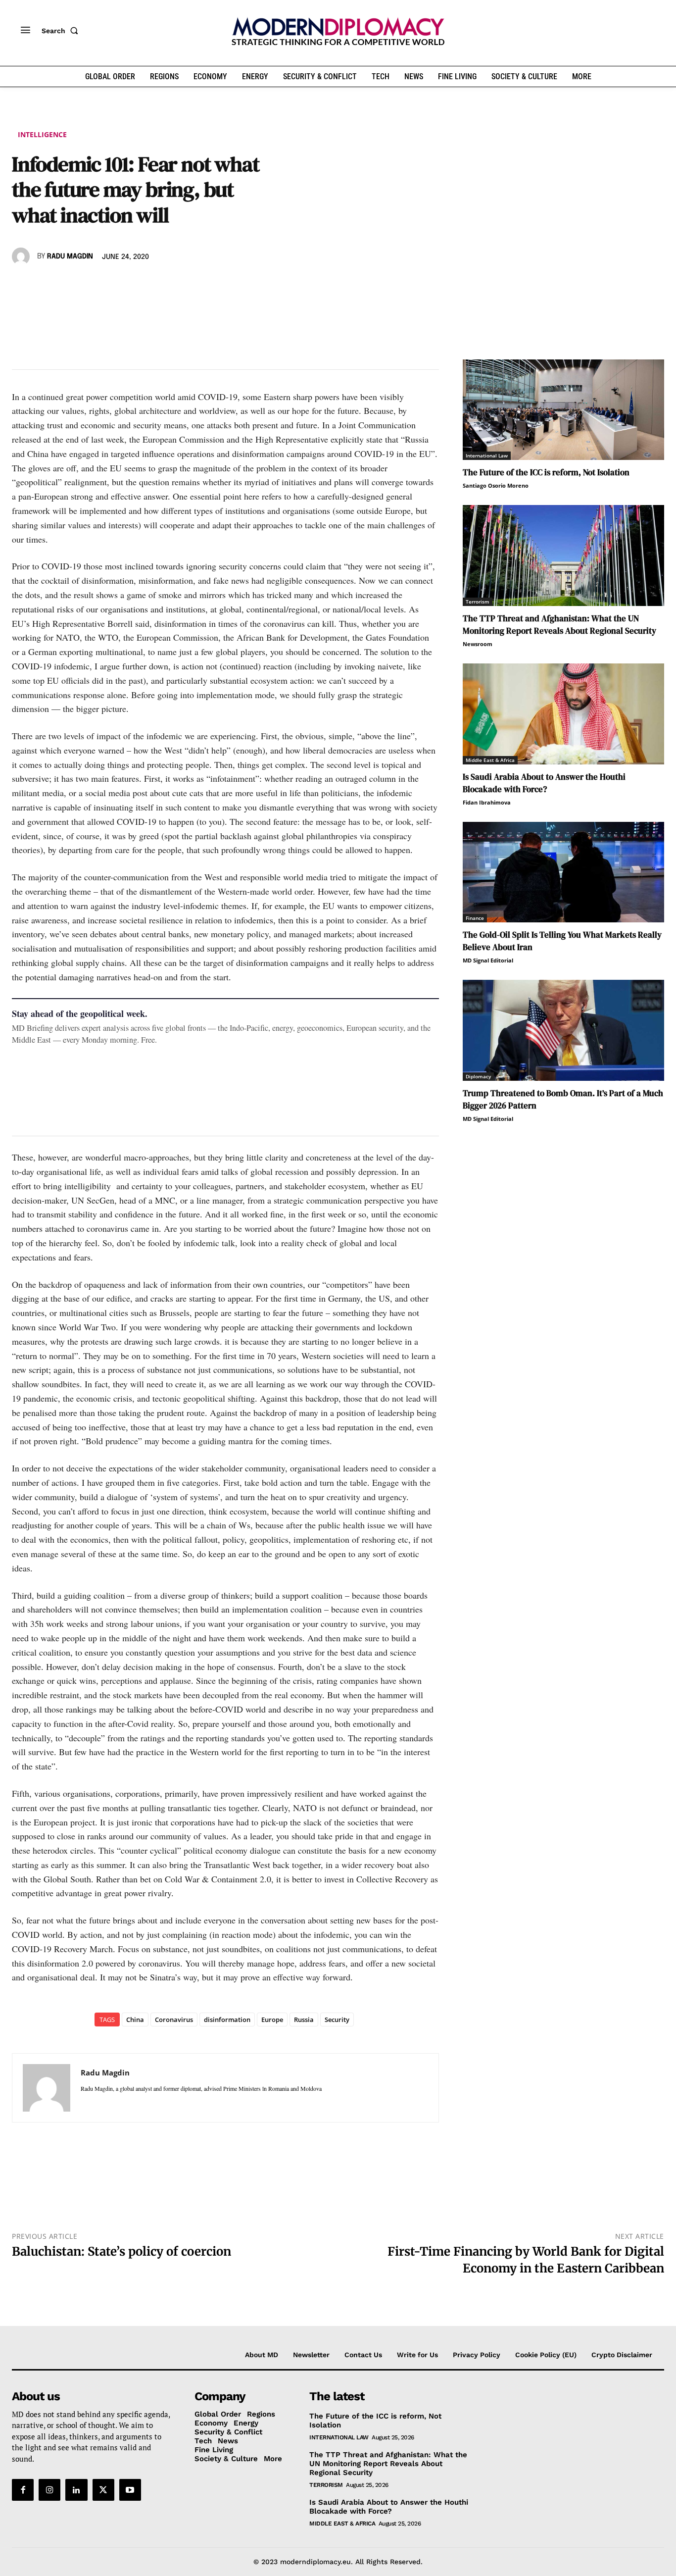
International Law (487, 455)
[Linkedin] (90, 285)
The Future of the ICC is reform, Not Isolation (546, 472)
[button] (62, 31)
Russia (304, 2020)
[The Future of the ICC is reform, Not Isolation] (563, 410)
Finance (475, 918)
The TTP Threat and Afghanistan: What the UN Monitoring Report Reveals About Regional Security (559, 625)
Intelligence (42, 134)
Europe (272, 2020)
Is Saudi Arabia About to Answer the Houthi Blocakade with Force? (544, 783)
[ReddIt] (113, 285)
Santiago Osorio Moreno (496, 485)
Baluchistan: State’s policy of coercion (121, 2251)
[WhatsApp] (67, 285)
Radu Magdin (70, 256)
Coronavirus (174, 2020)
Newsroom (478, 644)
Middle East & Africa (490, 760)
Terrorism (478, 602)
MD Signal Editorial (488, 960)
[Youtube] (130, 2490)
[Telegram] (136, 285)
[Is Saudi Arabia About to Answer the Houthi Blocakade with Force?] (563, 714)
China (135, 2020)
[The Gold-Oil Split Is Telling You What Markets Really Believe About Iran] (563, 872)
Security (337, 2020)
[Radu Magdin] (22, 256)
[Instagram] (49, 2490)
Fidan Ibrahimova (487, 802)
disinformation (227, 2020)
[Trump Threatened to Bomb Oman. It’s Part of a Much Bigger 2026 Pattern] (563, 1030)
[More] (159, 285)
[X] (45, 285)
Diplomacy (478, 1076)
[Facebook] (22, 285)
